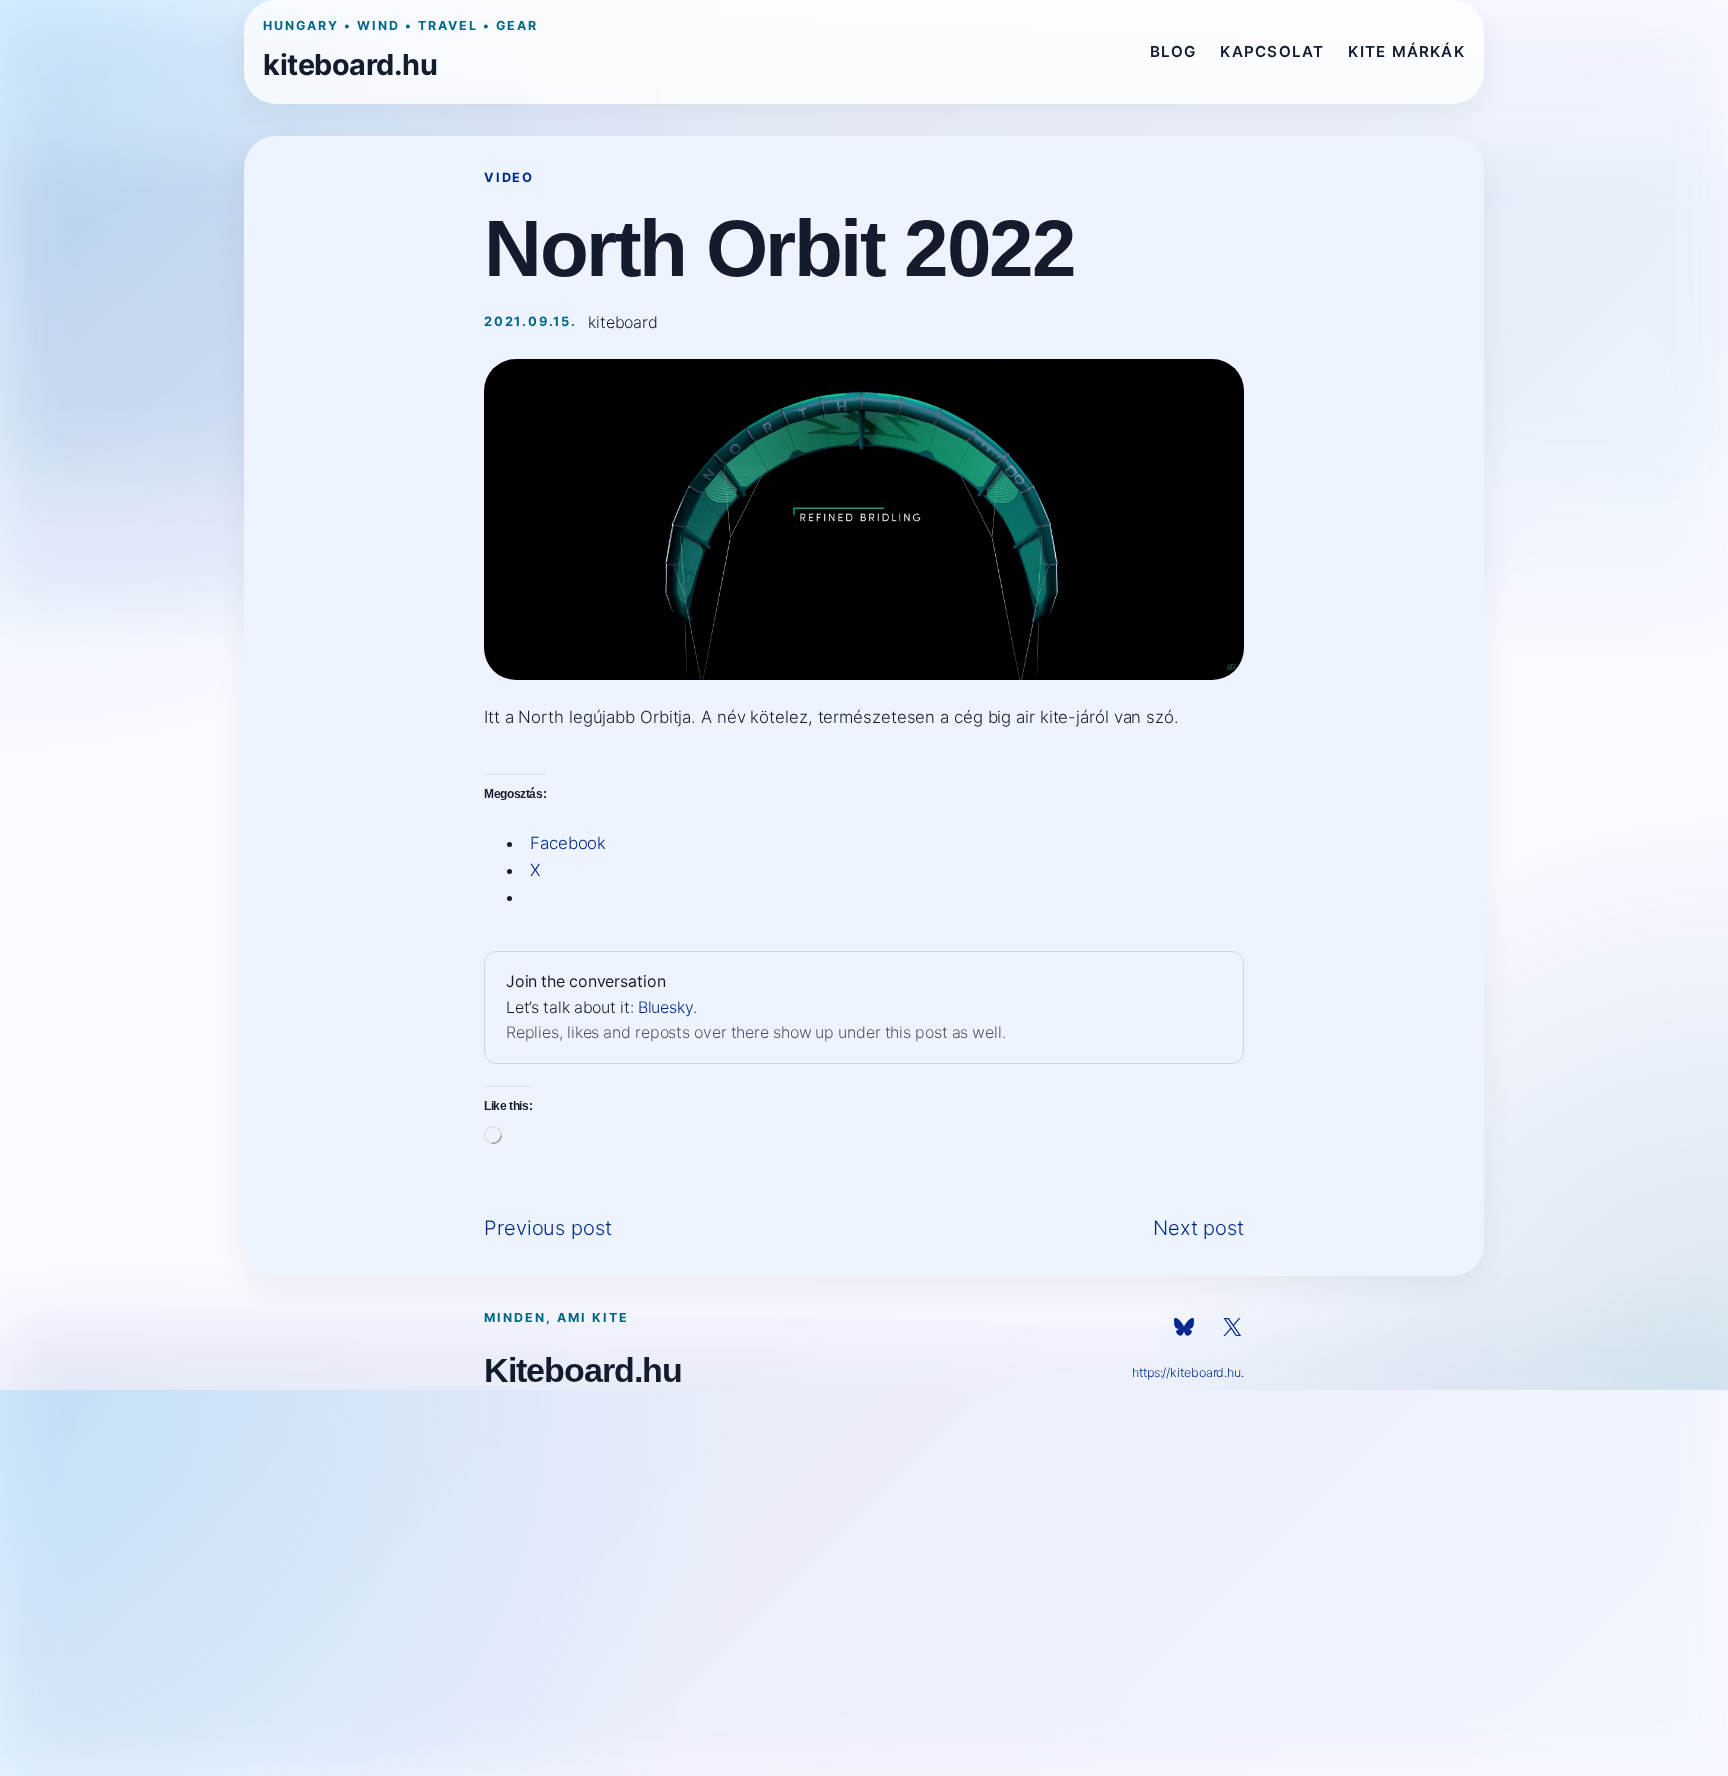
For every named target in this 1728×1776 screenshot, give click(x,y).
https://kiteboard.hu (1186, 1372)
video (509, 177)
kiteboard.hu (350, 64)
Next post (1198, 1228)
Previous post (548, 1228)
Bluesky (665, 1007)
